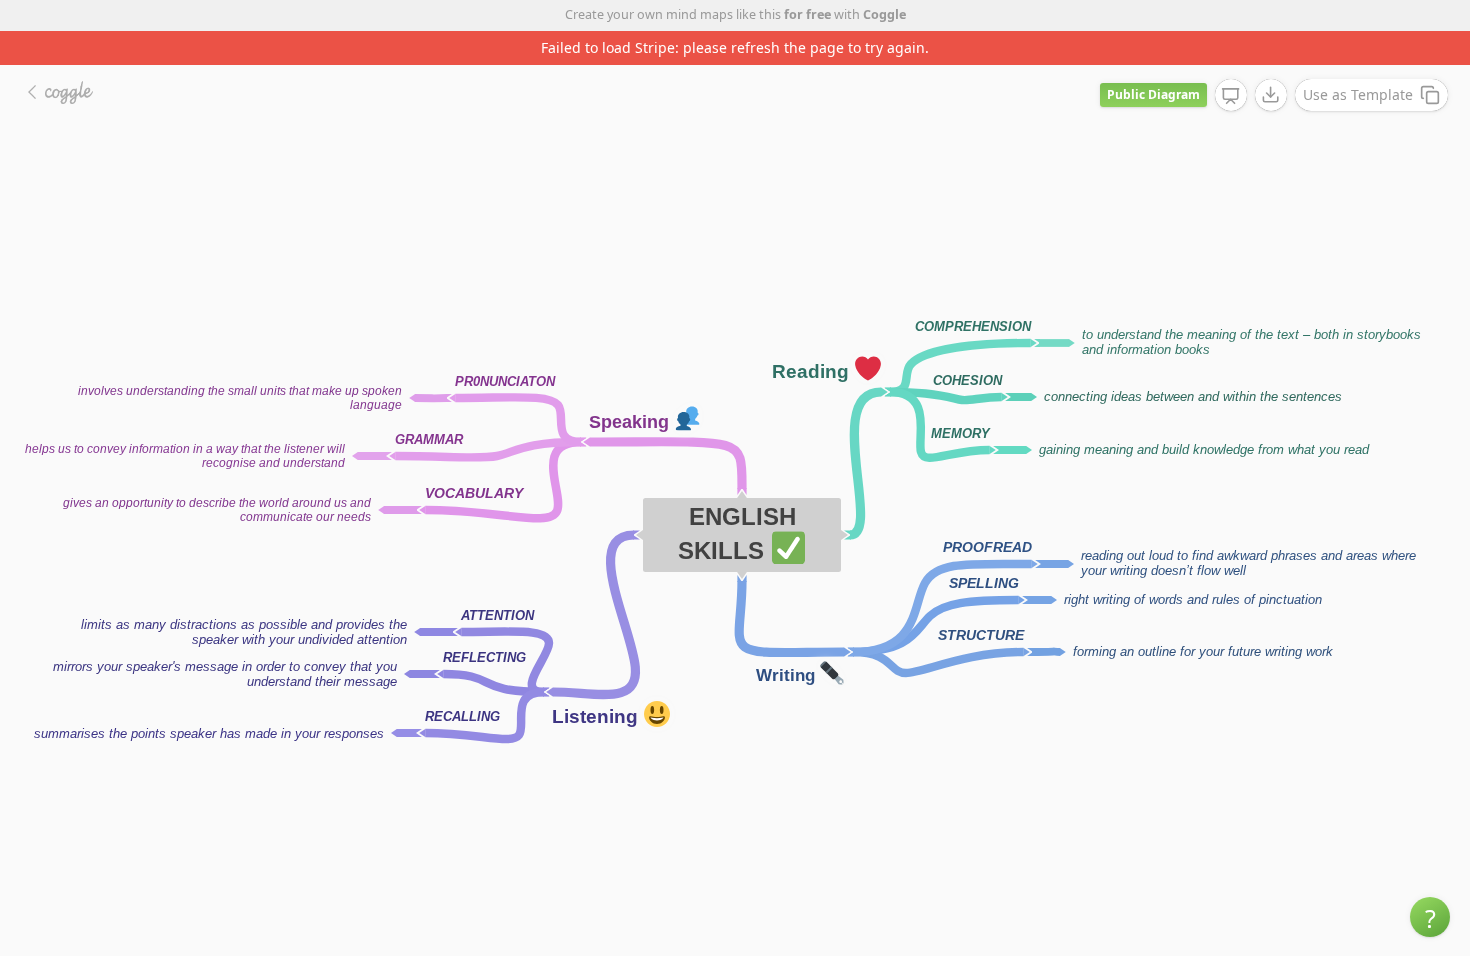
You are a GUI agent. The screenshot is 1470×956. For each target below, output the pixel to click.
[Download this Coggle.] (1271, 95)
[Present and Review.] (1231, 96)
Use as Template (1358, 94)
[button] (1430, 917)
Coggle (884, 14)
